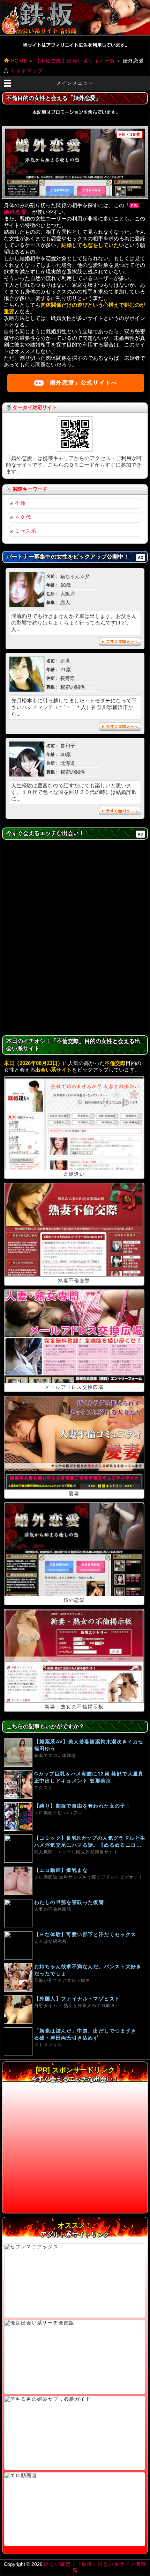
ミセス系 (26, 531)
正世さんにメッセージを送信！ (120, 727)
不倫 (20, 503)
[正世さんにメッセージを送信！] (27, 690)
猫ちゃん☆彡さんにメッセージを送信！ (120, 642)
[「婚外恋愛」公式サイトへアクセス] (75, 162)
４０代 (23, 517)
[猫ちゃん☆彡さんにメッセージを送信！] (27, 605)
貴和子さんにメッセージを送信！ (120, 811)
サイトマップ (27, 71)
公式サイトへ (80, 383)
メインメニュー (75, 83)
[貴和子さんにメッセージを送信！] (27, 775)
